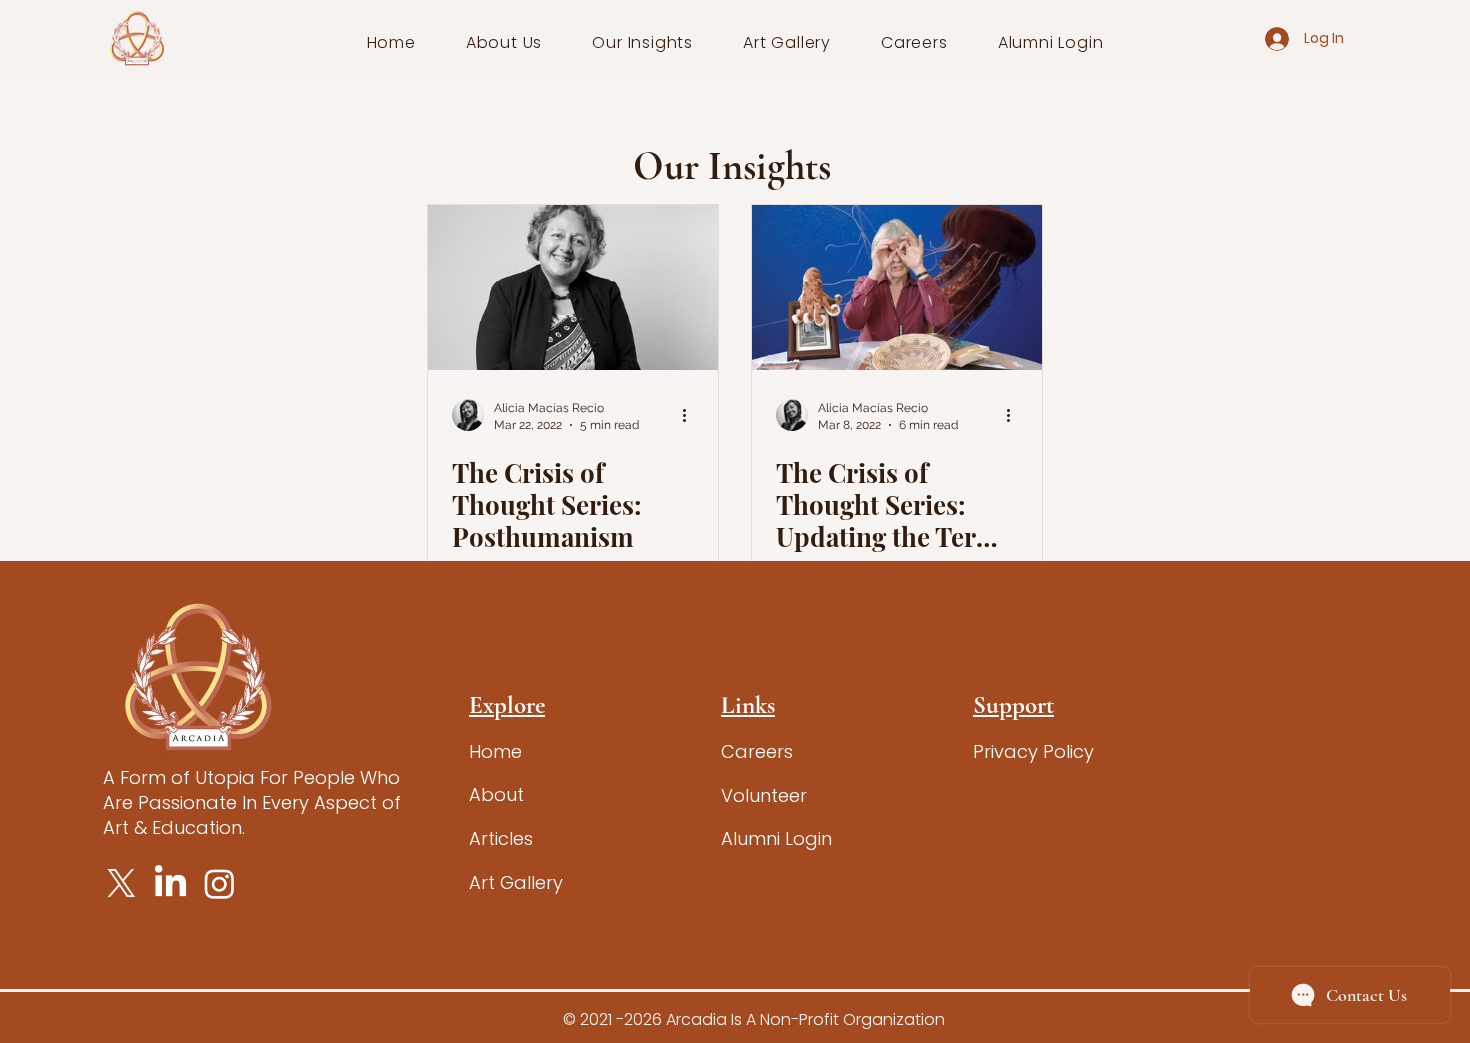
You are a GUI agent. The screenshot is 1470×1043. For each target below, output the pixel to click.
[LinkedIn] (170, 883)
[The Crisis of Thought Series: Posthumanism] (573, 287)
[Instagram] (219, 883)
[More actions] (691, 415)
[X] (121, 883)
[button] (504, 42)
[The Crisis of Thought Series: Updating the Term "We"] (897, 287)
